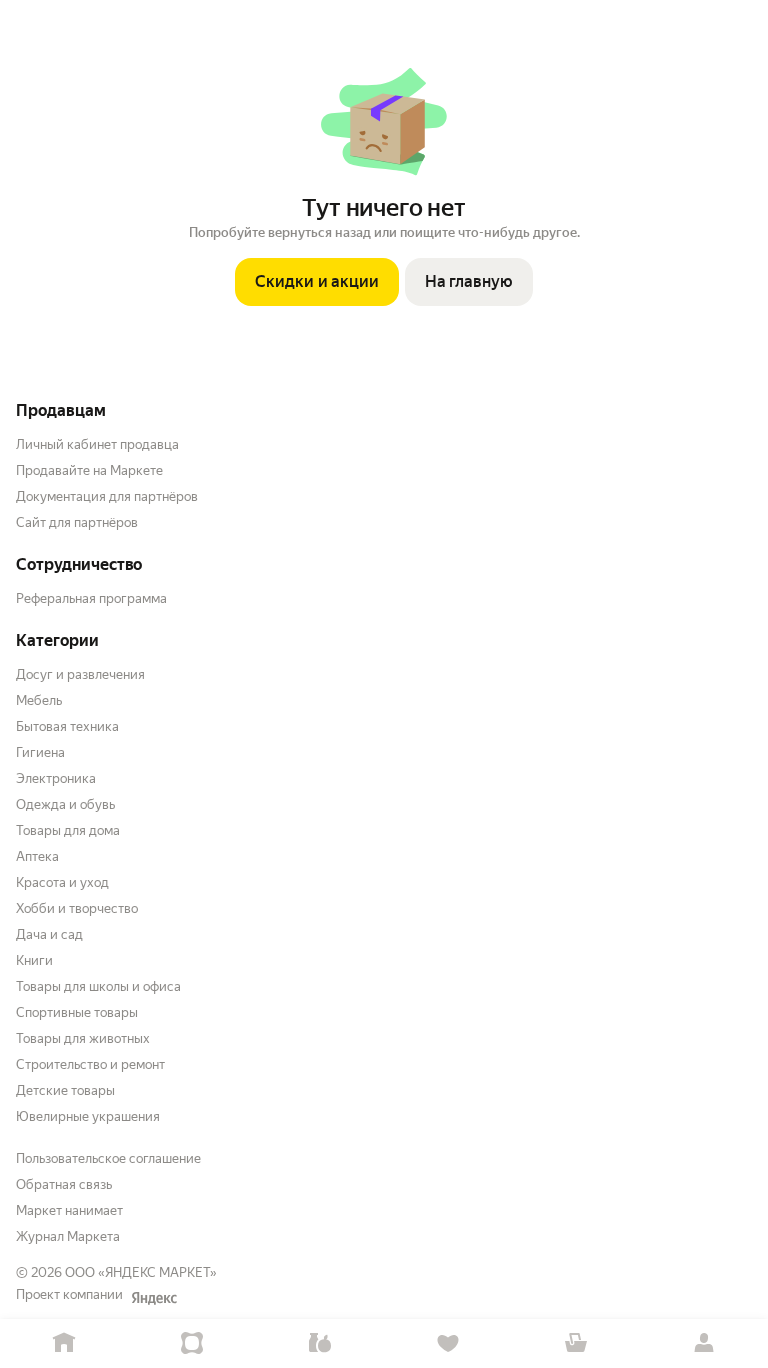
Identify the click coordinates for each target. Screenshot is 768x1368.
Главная (64, 1343)
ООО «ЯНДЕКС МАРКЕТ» (141, 1272)
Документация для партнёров (107, 496)
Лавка (320, 1343)
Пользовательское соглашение (108, 1158)
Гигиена (40, 752)
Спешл (192, 1343)
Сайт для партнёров (77, 522)
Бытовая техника (67, 726)
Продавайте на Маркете (89, 470)
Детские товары (65, 1090)
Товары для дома (68, 830)
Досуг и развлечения (80, 674)
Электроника (56, 778)
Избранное (448, 1343)
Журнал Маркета (68, 1236)
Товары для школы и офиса (98, 986)
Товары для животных (83, 1038)
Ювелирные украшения (88, 1116)
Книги (34, 960)
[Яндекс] (154, 1298)
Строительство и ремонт (90, 1064)
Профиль (704, 1343)
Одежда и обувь (65, 804)
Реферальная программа (91, 598)
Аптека (37, 856)
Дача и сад (49, 934)
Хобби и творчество (77, 908)
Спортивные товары (77, 1012)
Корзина (576, 1343)
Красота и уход (62, 882)
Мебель (39, 700)
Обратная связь (64, 1184)
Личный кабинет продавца (97, 444)
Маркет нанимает (69, 1210)
